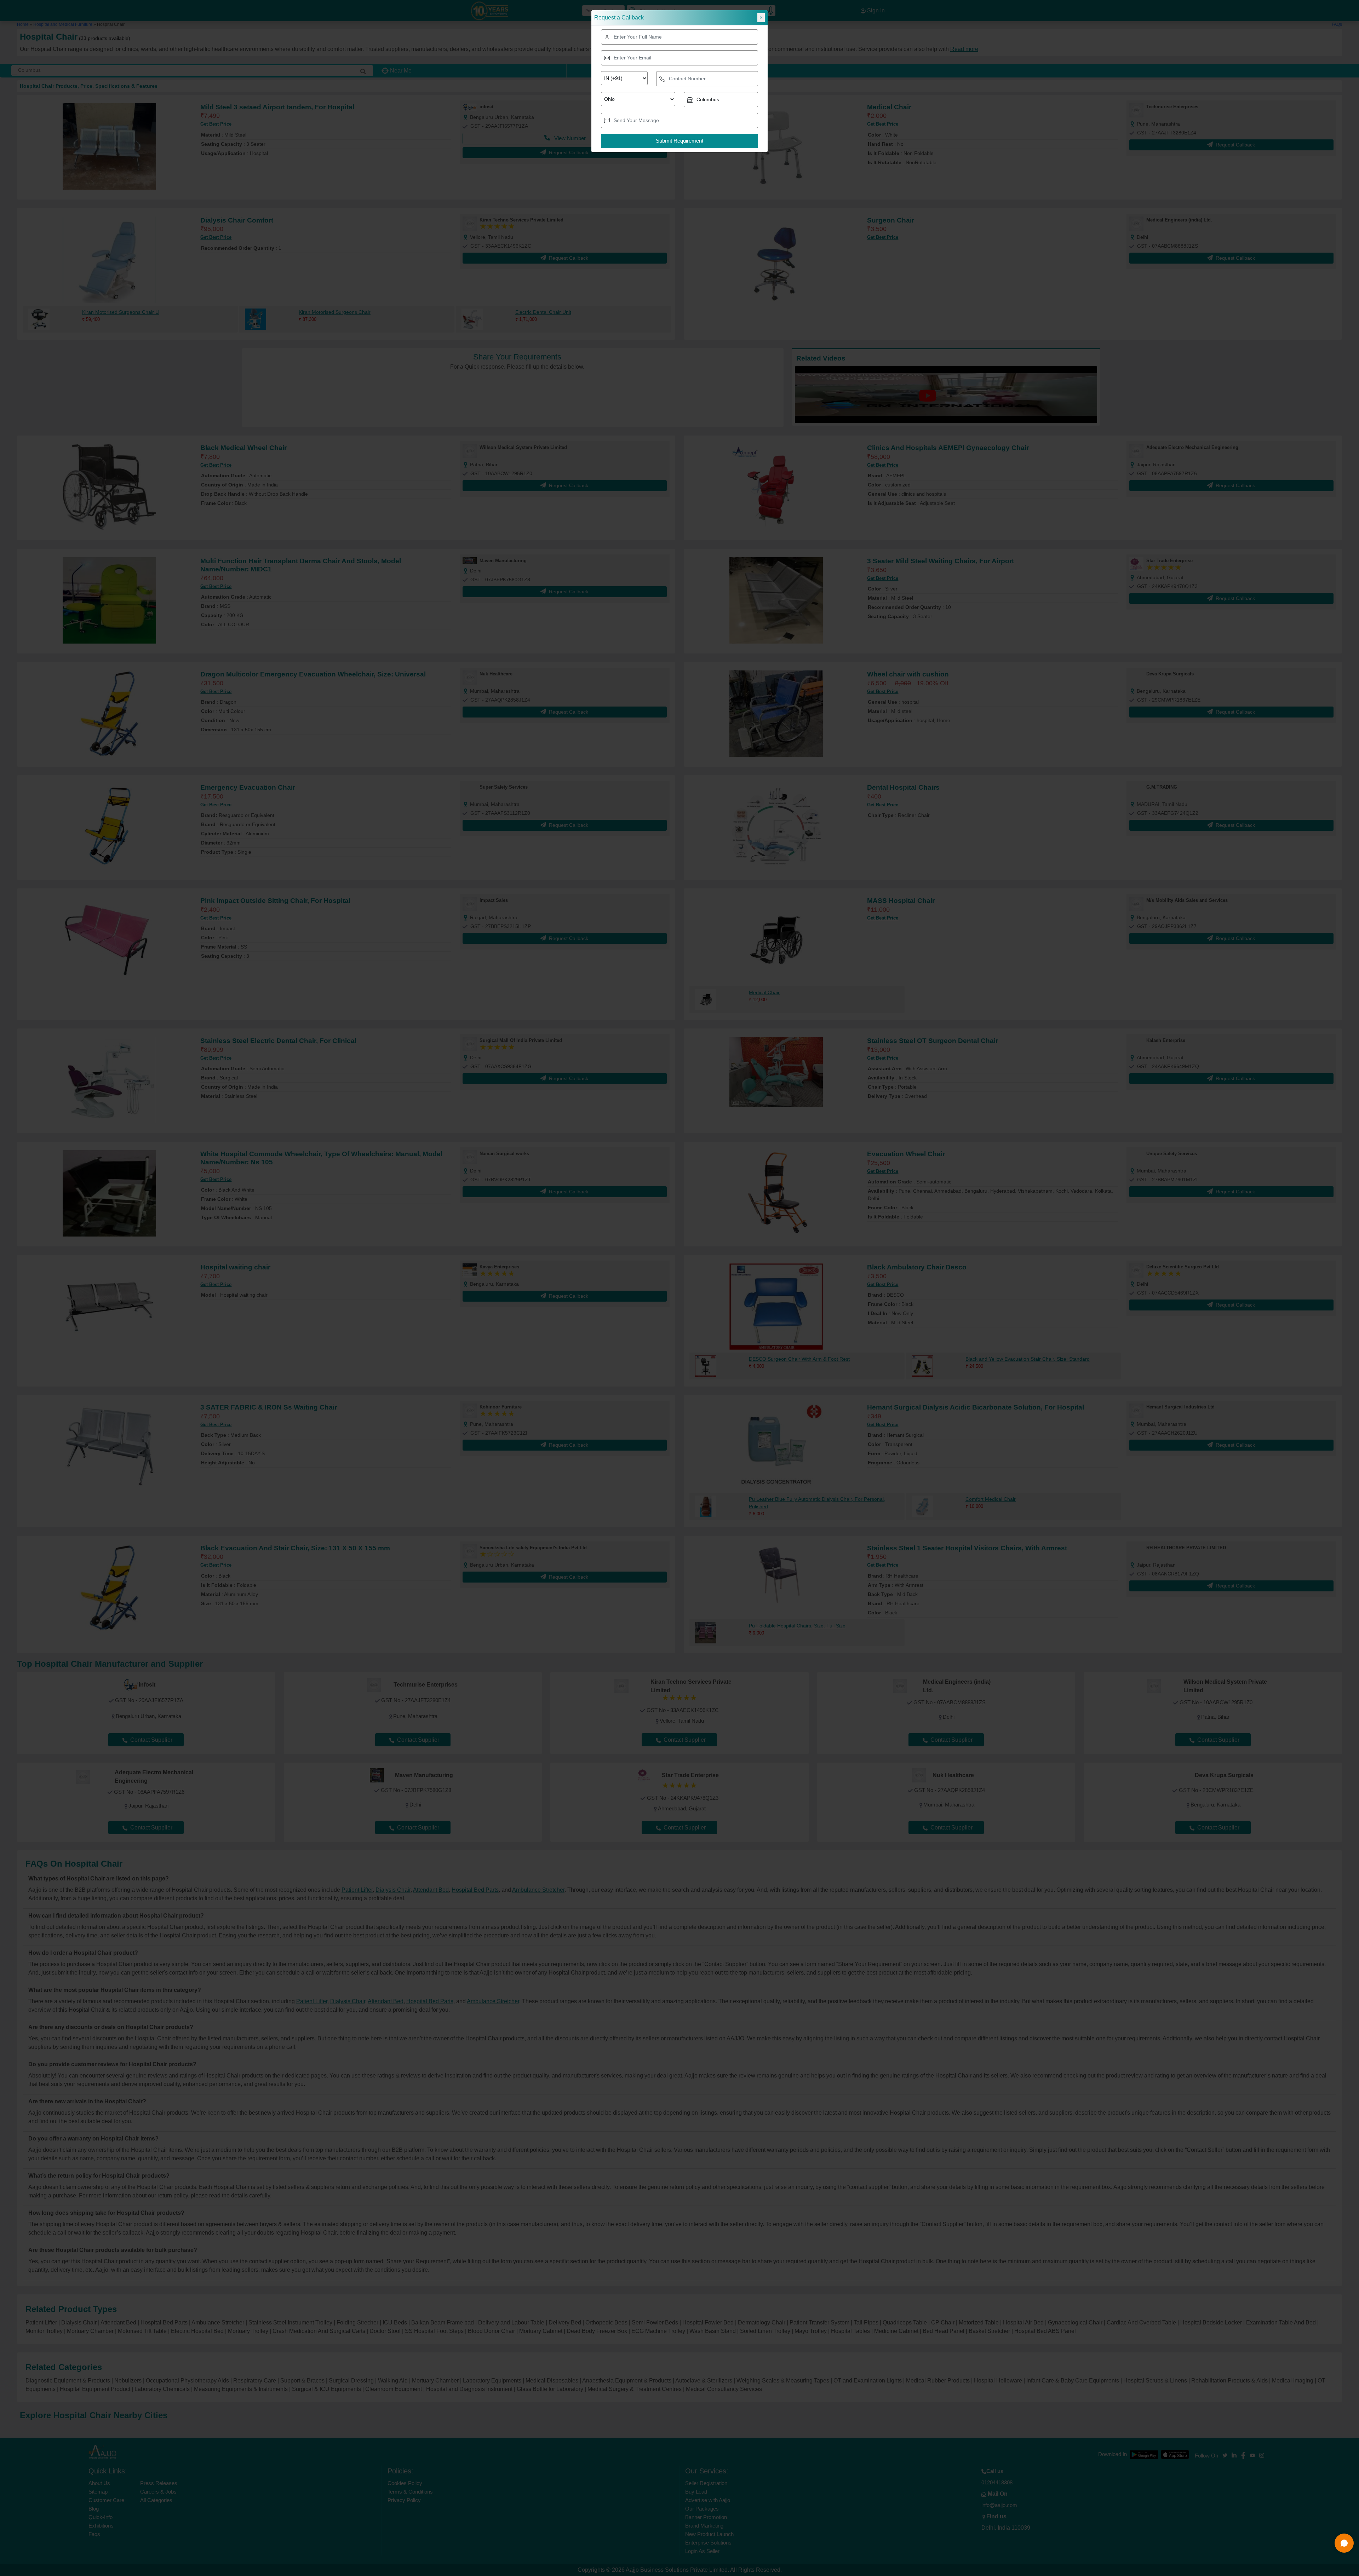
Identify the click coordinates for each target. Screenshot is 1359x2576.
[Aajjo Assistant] (1344, 2543)
